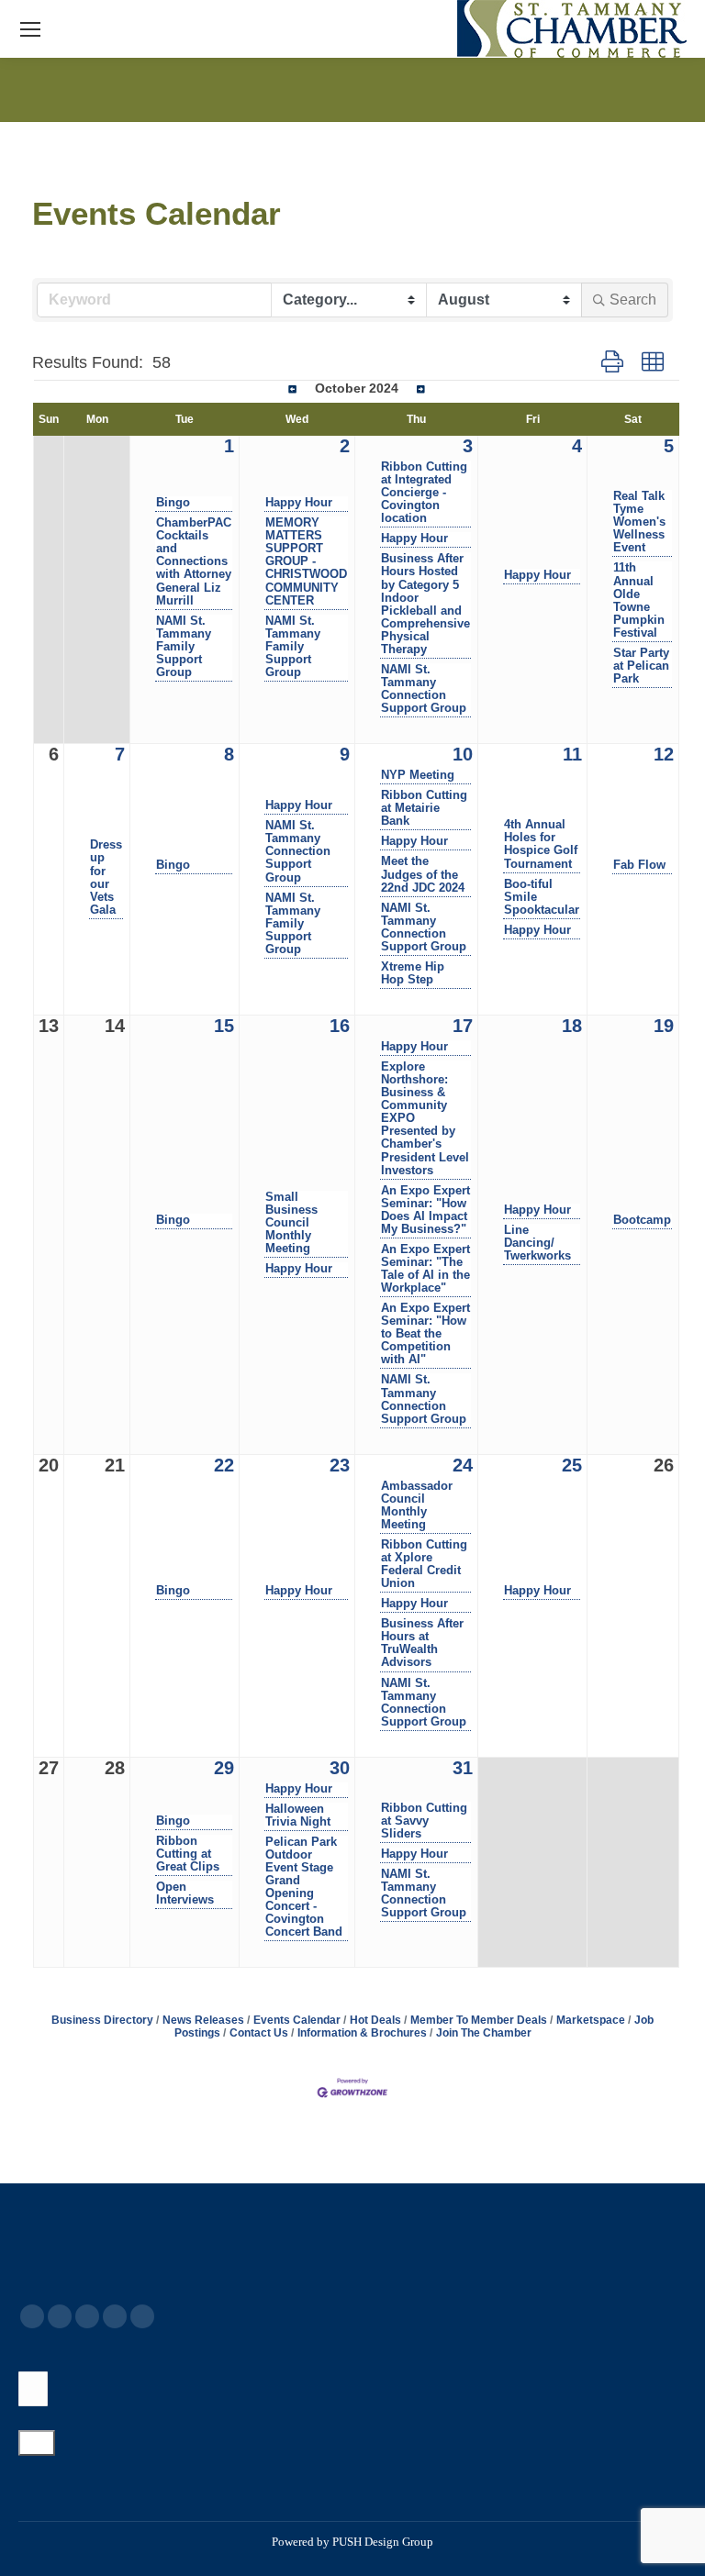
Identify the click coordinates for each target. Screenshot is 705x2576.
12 (664, 754)
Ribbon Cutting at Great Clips (188, 1854)
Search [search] (633, 300)
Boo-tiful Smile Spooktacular (542, 897)
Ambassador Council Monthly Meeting (417, 1505)
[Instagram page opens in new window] (142, 2316)
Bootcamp (642, 1220)
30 (340, 1768)
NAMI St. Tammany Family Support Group (184, 647)
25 (572, 1465)
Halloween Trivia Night (298, 1815)
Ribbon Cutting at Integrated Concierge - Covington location (424, 493)
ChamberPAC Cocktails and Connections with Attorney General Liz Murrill (194, 561)
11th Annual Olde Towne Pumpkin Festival (639, 600)
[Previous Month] (292, 389)
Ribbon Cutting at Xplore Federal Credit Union (424, 1564)
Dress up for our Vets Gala (106, 877)
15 (224, 1026)
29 (224, 1768)
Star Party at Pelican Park (641, 666)
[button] (612, 362)
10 (463, 754)
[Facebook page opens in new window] (32, 2316)
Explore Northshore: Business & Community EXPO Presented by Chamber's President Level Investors (425, 1119)
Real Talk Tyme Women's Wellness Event (639, 522)
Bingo (173, 503)
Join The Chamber (484, 2033)
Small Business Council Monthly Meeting (291, 1223)
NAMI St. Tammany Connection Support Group (424, 689)
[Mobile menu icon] (30, 29)
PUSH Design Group (383, 2542)
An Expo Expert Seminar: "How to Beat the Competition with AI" (425, 1334)
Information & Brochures (362, 2033)
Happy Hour (299, 503)
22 (224, 1465)
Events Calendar (297, 2020)
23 (340, 1465)
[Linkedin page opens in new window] (115, 2316)
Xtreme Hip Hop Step (413, 973)
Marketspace (591, 2020)
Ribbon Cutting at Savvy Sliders (424, 1821)
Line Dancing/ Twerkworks (537, 1243)
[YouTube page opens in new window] (87, 2316)
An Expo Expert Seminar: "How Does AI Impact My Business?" (425, 1210)
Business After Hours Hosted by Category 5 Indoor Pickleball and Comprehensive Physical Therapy (425, 604)
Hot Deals (375, 2020)
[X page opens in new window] (60, 2316)
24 (463, 1465)
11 (572, 754)
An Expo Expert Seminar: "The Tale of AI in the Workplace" (425, 1269)
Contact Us (259, 2033)
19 (664, 1026)
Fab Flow (639, 865)
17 (463, 1026)
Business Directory (102, 2020)
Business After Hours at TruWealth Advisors (422, 1643)
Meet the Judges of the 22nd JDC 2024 (423, 874)
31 (463, 1768)
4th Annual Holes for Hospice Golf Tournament (541, 844)
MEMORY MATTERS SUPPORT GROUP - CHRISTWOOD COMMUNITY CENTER (306, 561)
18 (572, 1026)
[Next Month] (421, 389)
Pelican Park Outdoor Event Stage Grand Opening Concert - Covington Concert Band (304, 1887)
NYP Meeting (418, 775)
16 (340, 1026)
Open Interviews (185, 1893)
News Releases (203, 2020)
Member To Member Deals (479, 2020)
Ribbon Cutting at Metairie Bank (424, 808)
